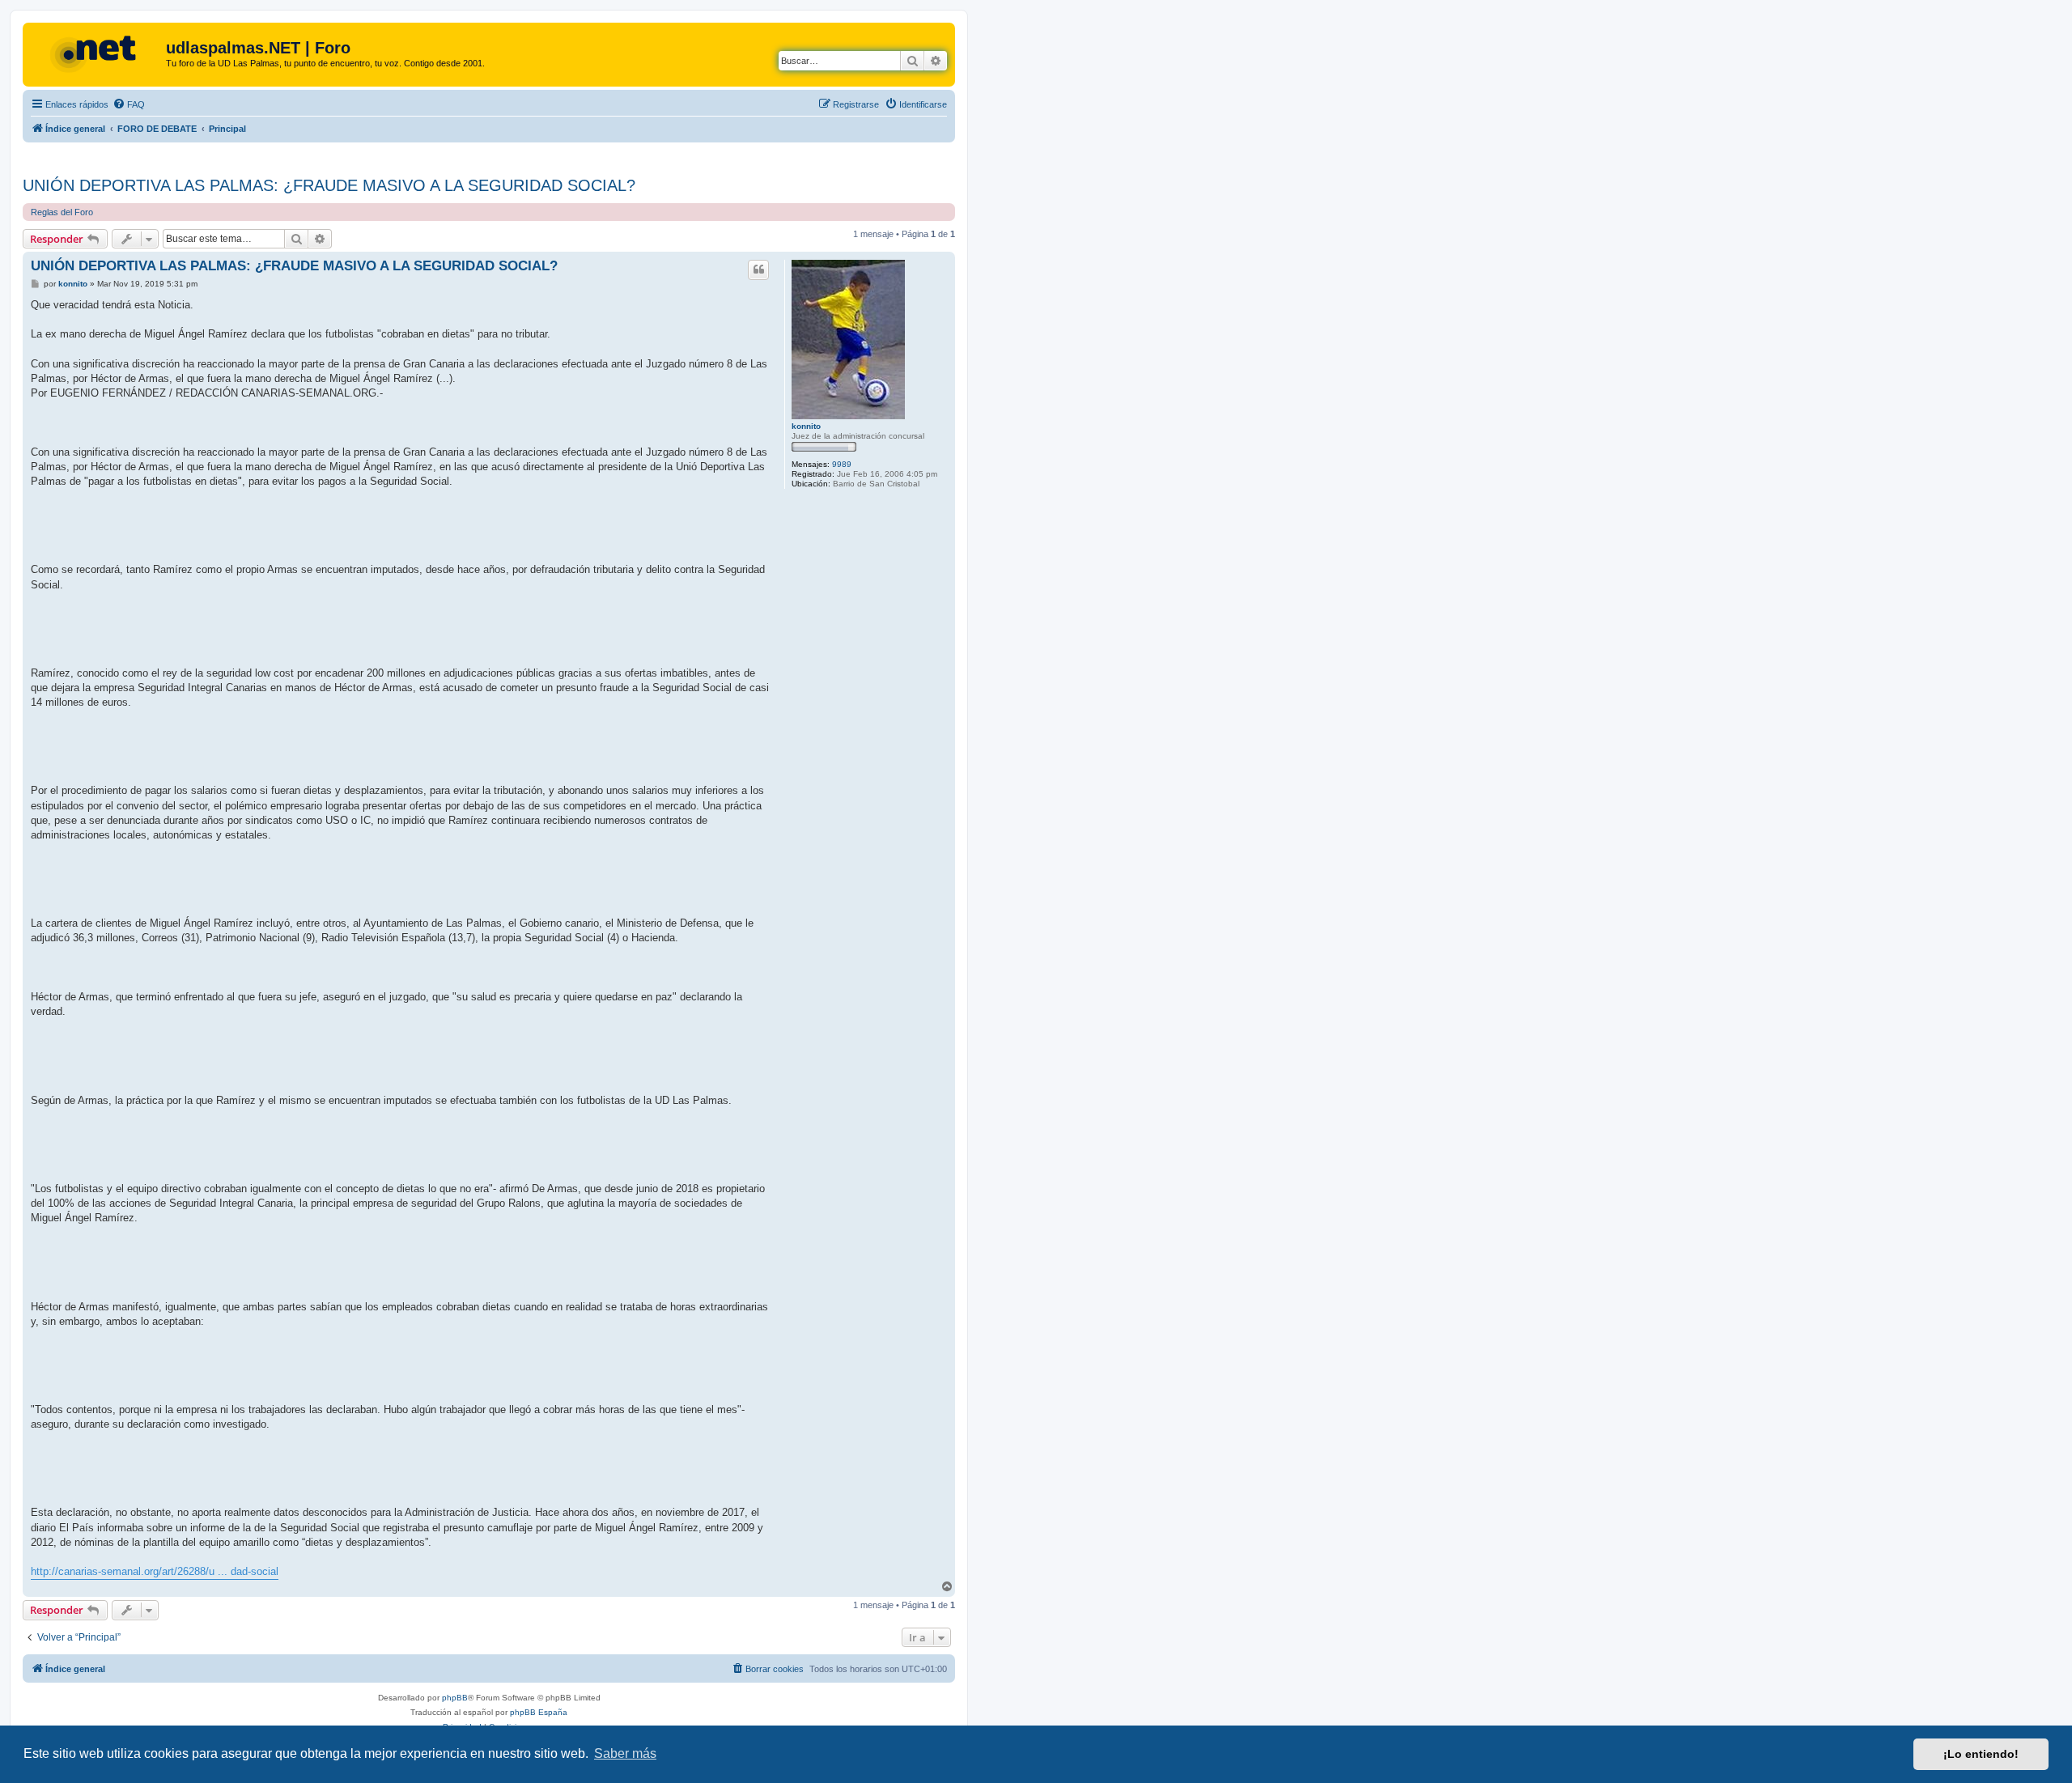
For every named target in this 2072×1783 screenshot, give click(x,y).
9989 (842, 464)
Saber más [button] (625, 1753)
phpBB (455, 1698)
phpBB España (539, 1712)
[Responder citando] (758, 270)
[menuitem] (129, 104)
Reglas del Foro (62, 212)
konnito (806, 426)
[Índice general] (96, 53)
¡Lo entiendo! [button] (1981, 1754)
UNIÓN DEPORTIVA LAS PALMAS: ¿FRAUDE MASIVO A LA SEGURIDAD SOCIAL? (329, 185)
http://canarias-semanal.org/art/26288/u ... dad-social (155, 1571)
